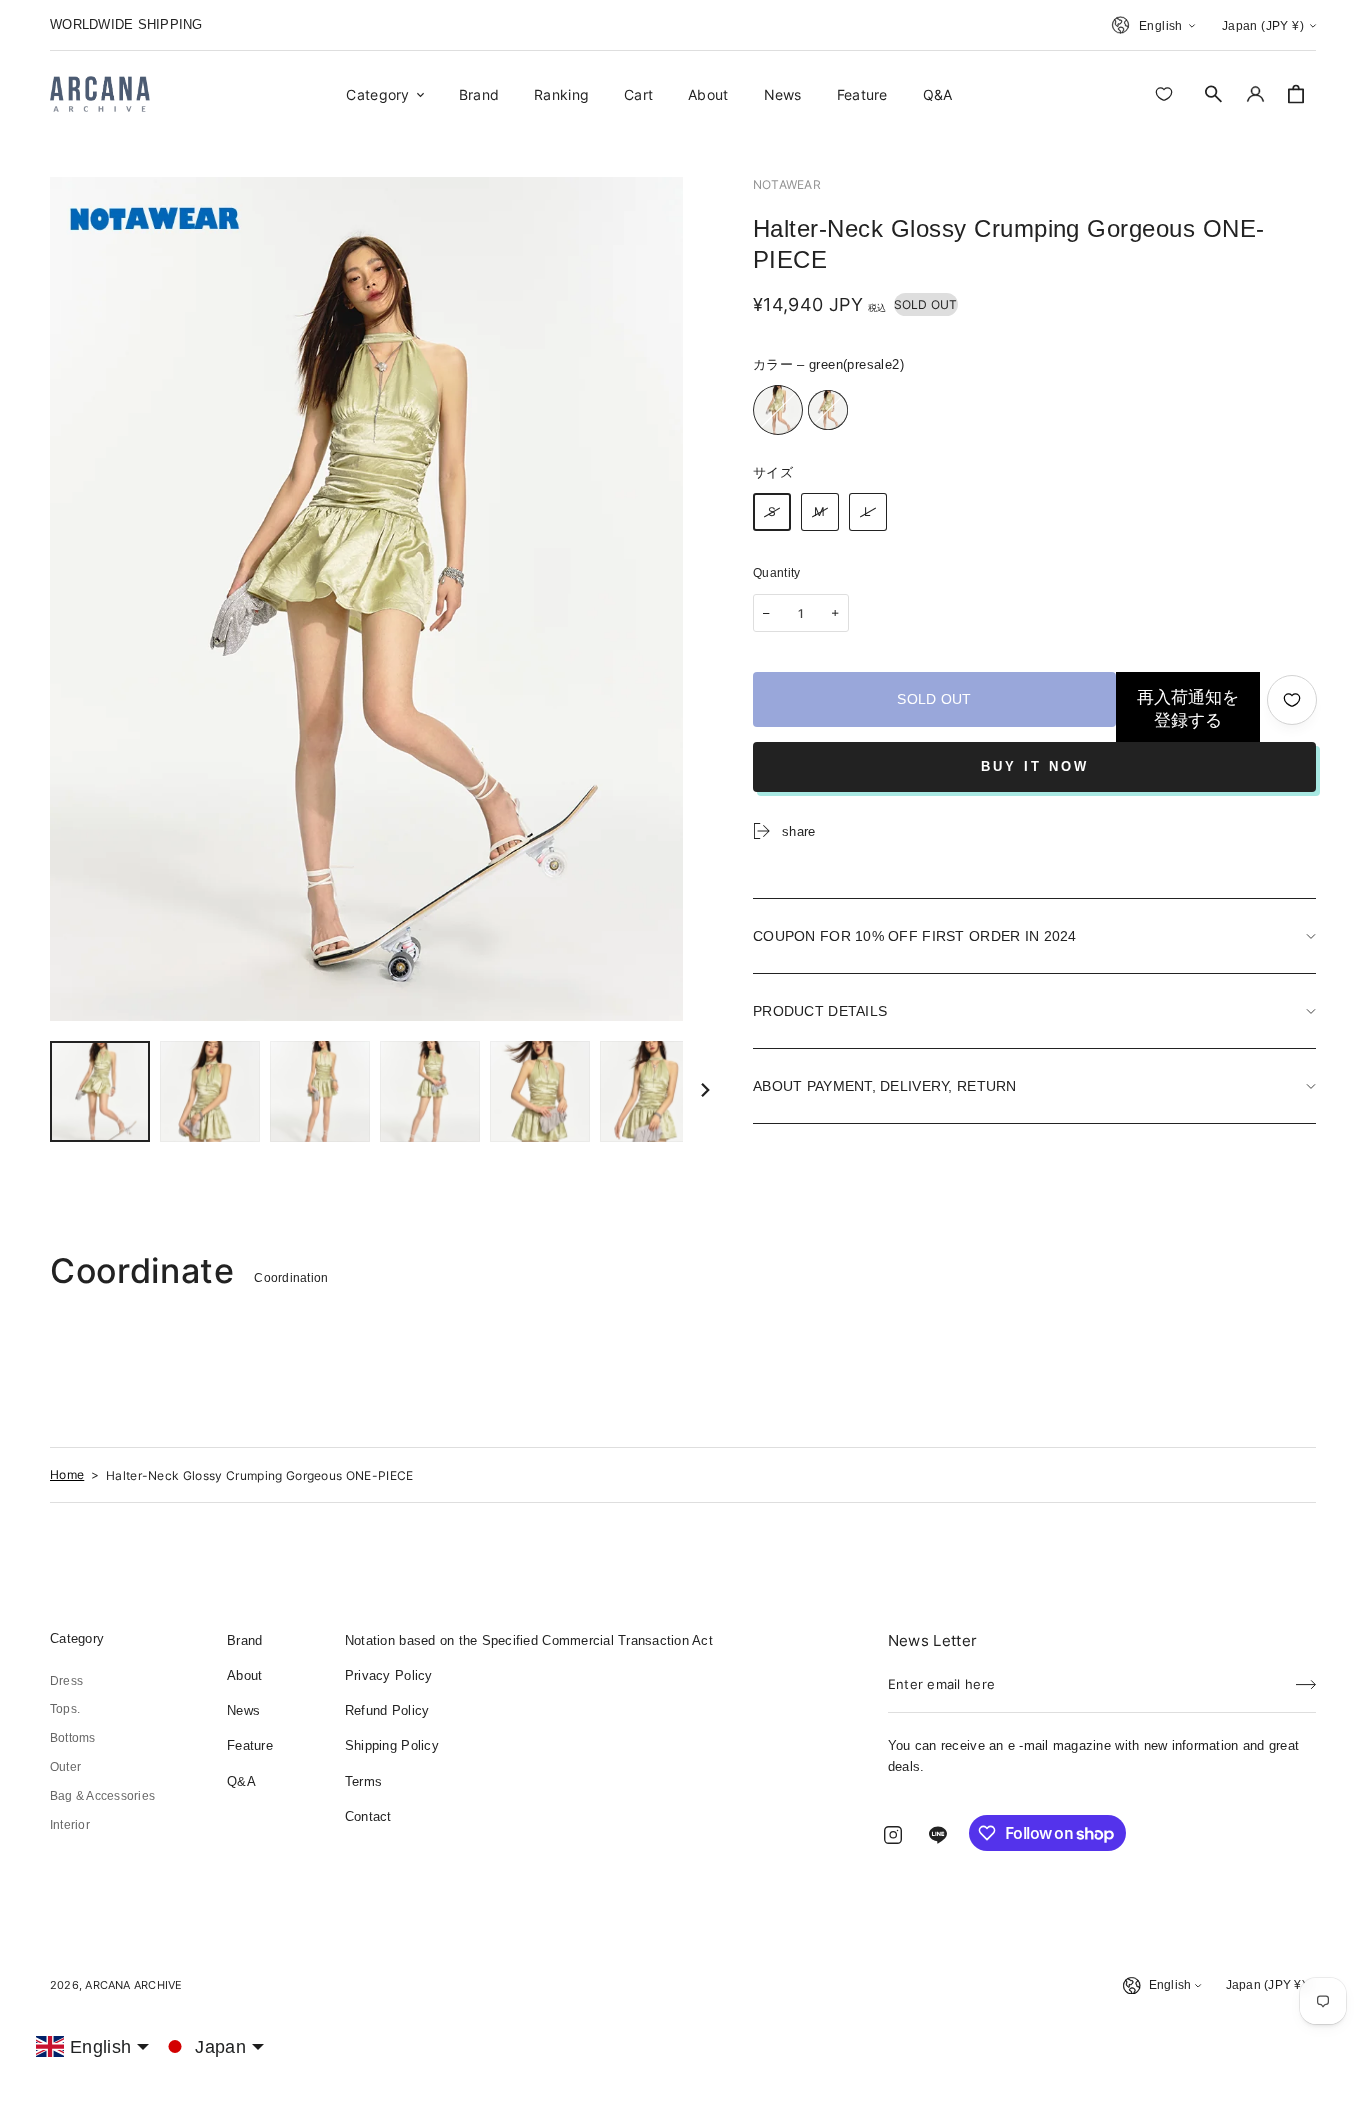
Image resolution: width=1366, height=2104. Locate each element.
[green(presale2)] (778, 410)
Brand (244, 1640)
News (243, 1710)
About (244, 1675)
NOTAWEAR (787, 184)
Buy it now (1035, 766)
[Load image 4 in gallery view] (430, 1091)
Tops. (65, 1709)
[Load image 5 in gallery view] (540, 1091)
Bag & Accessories (102, 1796)
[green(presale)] (828, 410)
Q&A (241, 1781)
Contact (368, 1816)
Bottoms (73, 1738)
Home (67, 1474)
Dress (66, 1681)
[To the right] (705, 1091)
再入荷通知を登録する (1188, 709)
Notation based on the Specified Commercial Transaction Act (529, 1640)
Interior (70, 1825)
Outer (65, 1767)
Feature (250, 1745)
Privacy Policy (389, 1675)
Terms (363, 1781)
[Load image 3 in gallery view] (320, 1091)
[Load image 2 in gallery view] (210, 1091)
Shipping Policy (392, 1745)
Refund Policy (387, 1710)
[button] (1214, 94)
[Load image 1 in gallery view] (100, 1091)
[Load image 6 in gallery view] (650, 1091)
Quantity (777, 573)
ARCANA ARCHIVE (133, 1985)
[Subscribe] (1306, 1678)
